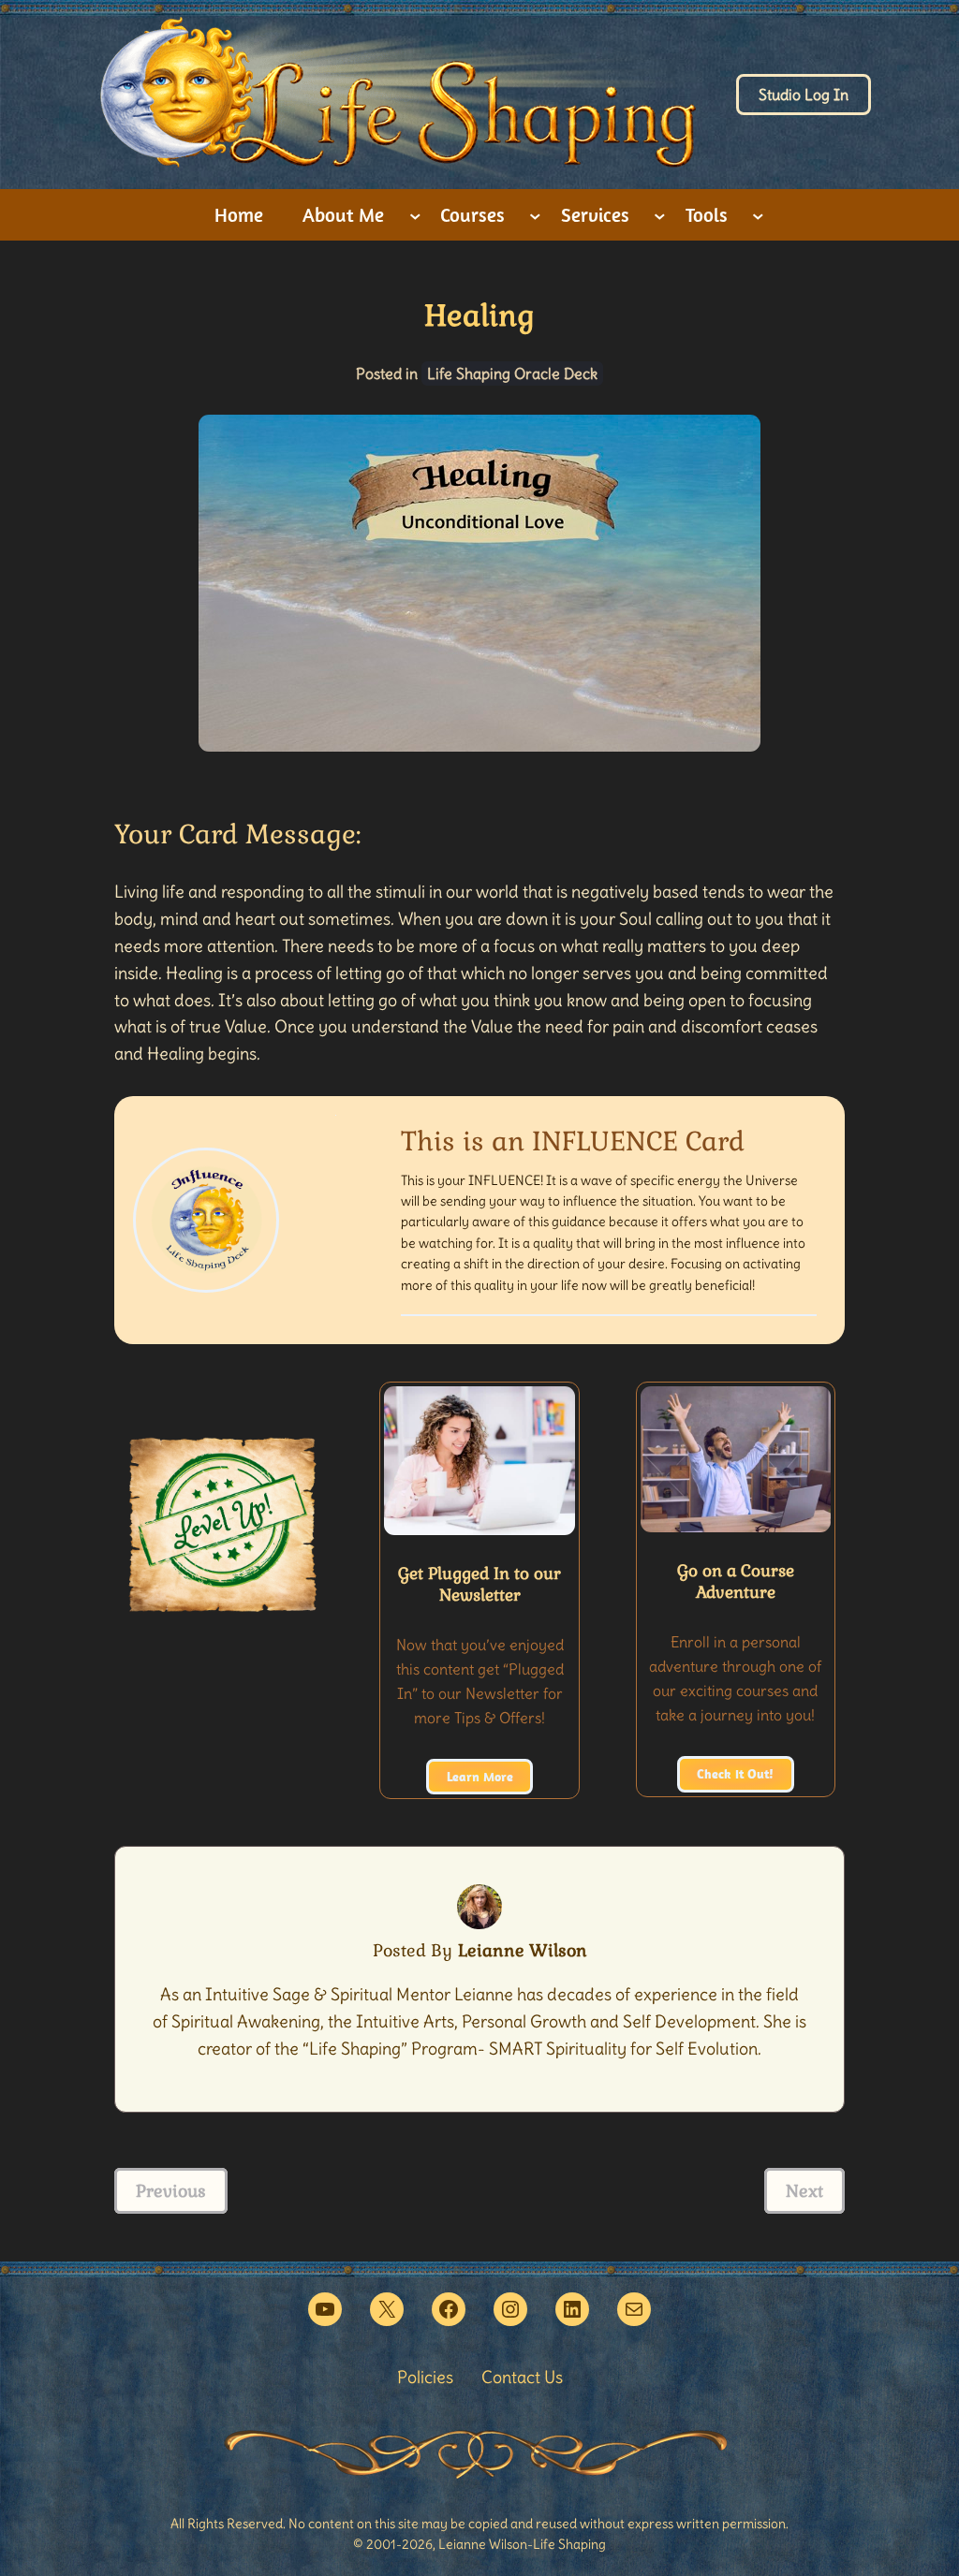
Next (804, 2191)
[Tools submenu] (758, 215)
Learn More (480, 1777)
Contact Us (522, 2377)
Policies (425, 2377)
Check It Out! (735, 1774)
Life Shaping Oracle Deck (512, 373)
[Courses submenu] (535, 215)
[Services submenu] (660, 215)
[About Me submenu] (415, 215)
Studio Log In (804, 95)
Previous (171, 2191)
